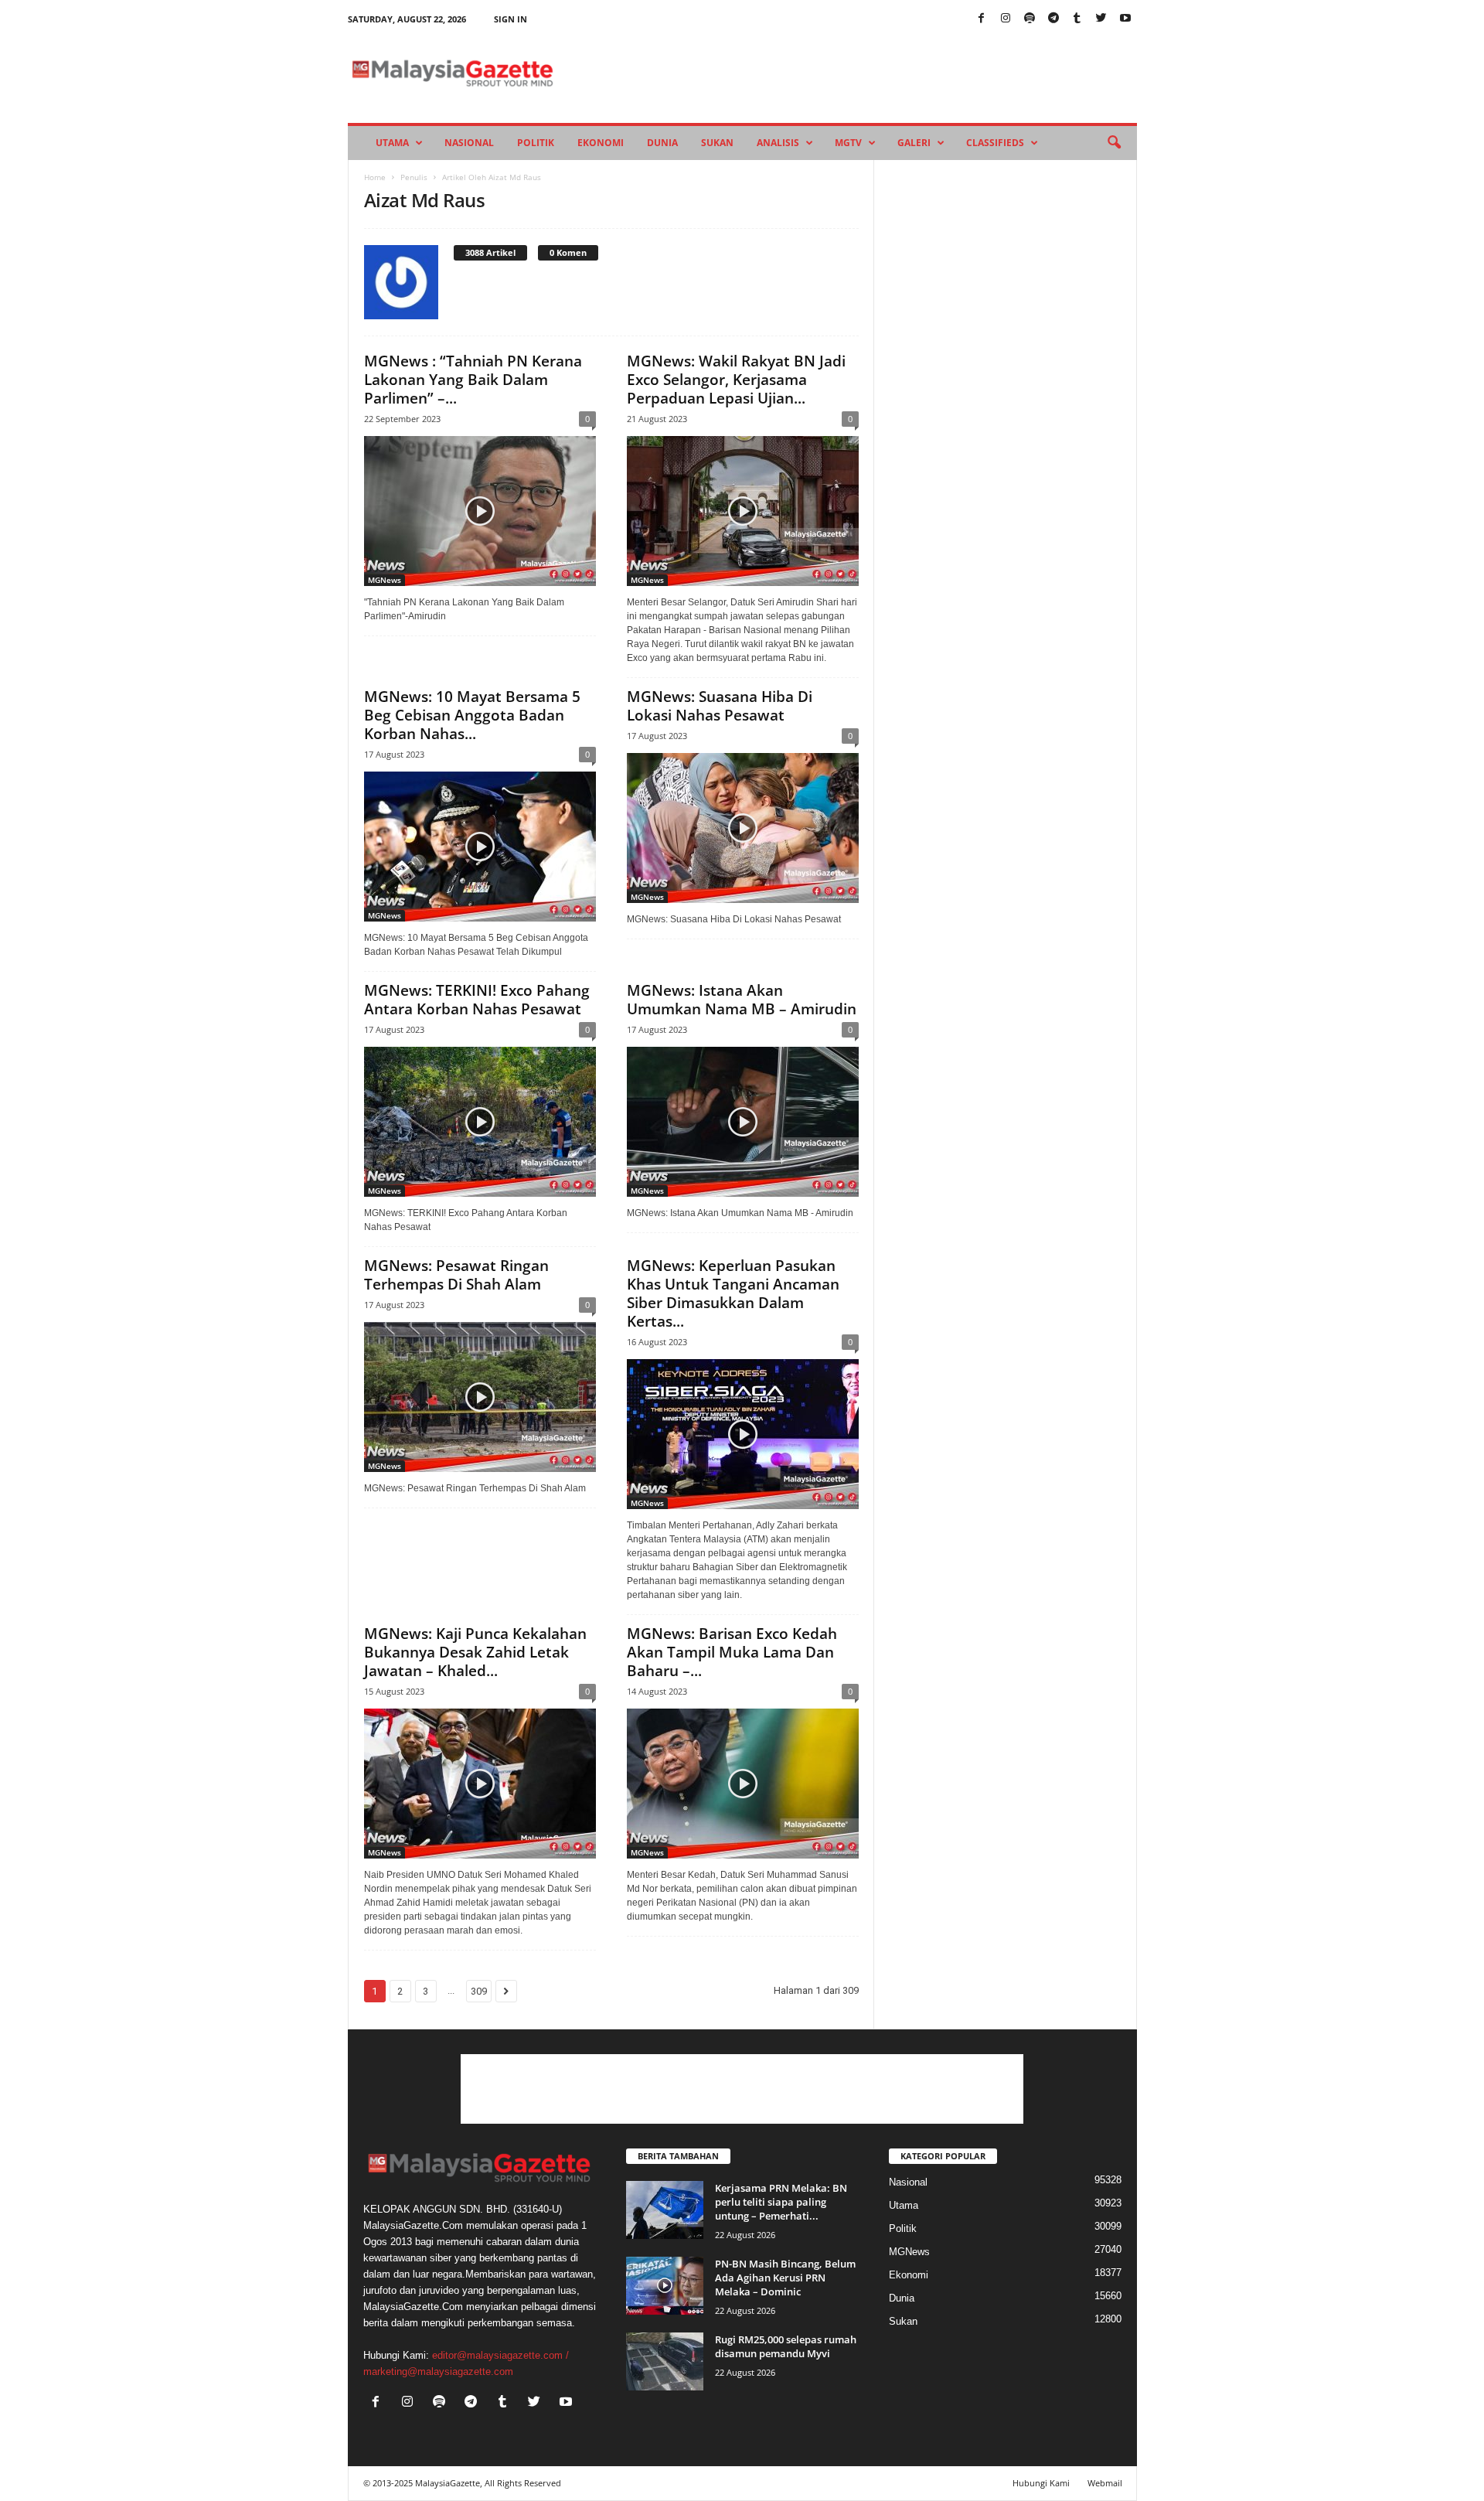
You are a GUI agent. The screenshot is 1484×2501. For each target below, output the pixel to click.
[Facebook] (982, 19)
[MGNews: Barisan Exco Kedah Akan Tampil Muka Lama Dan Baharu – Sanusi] (743, 1784)
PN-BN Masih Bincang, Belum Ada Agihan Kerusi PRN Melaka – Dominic (785, 2278)
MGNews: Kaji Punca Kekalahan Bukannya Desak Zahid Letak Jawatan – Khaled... (475, 1652)
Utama (392, 143)
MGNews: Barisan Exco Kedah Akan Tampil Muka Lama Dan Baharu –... (732, 1652)
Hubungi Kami (1041, 2483)
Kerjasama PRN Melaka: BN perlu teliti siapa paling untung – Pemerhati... (781, 2202)
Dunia (662, 143)
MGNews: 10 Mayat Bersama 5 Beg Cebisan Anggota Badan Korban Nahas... (472, 715)
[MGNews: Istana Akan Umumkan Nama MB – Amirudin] (743, 1122)
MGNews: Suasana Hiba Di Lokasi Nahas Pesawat (720, 706)
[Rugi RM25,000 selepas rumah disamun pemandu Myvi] (665, 2361)
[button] (1114, 143)
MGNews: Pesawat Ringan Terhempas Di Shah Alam (456, 1275)
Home (375, 177)
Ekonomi (601, 143)
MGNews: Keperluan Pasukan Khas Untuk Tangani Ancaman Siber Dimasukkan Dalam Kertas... (733, 1293)
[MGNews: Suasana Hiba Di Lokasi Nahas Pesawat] (743, 828)
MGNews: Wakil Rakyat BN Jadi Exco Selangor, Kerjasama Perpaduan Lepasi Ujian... (736, 380)
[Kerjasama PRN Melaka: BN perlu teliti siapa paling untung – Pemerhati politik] (665, 2210)
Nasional (469, 143)
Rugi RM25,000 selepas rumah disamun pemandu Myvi (786, 2346)
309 (479, 1991)
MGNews (385, 580)
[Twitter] (1101, 19)
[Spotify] (1030, 19)
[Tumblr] (1077, 19)
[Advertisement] (742, 2089)
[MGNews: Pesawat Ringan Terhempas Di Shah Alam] (480, 1397)
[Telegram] (1053, 19)
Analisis (778, 143)
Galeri (914, 143)
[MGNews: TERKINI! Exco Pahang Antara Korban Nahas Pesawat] (480, 1122)
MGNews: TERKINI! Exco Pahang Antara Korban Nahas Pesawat (477, 1000)
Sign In (511, 19)
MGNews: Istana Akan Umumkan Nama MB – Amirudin (742, 1000)
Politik (536, 143)
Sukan (717, 143)
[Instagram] (1006, 19)
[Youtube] (1125, 19)
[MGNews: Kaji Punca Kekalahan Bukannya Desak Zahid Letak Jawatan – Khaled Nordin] (480, 1784)
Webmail (1105, 2483)
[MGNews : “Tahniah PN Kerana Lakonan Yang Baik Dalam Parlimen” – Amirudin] (480, 511)
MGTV (848, 143)
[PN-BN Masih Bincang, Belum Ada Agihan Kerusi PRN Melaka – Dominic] (665, 2286)
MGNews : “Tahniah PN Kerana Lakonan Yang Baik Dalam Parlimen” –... (473, 380)
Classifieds (995, 143)
